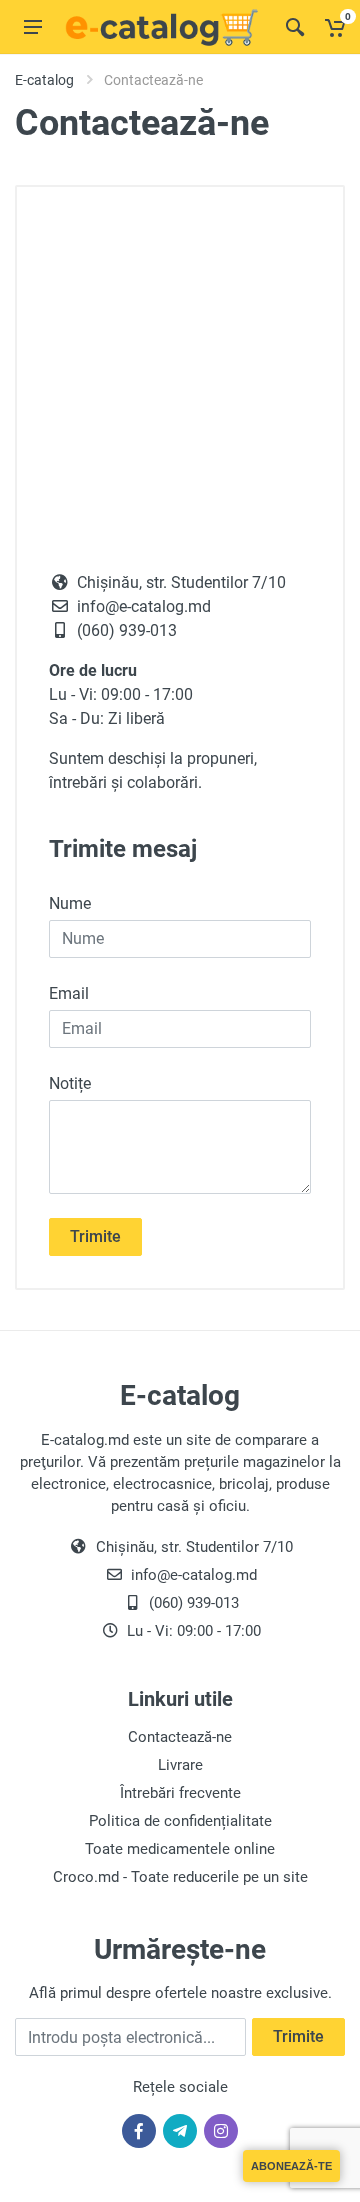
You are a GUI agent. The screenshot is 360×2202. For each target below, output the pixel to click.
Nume (70, 903)
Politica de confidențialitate (180, 1821)
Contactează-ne (180, 1737)
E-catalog (44, 80)
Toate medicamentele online (180, 1849)
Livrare (180, 1765)
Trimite (95, 1236)
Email (69, 993)
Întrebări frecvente (180, 1793)
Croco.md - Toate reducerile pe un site (180, 1877)
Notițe (70, 1083)
